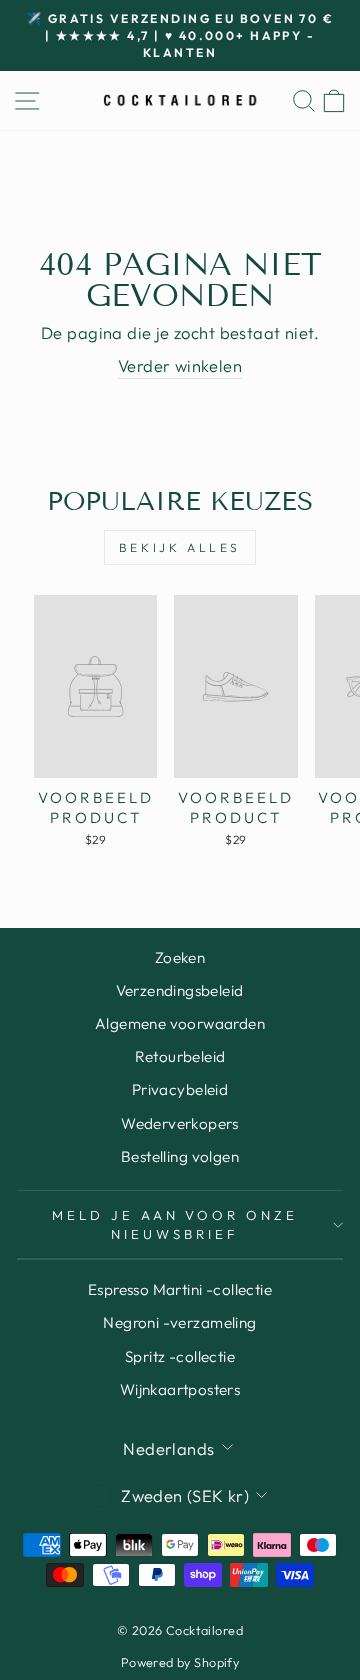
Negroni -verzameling (179, 1322)
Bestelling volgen (180, 1156)
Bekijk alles (180, 547)
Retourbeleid (180, 1056)
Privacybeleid (180, 1089)
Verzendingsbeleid (179, 990)
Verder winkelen (180, 365)
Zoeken (180, 957)
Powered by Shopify (180, 1662)
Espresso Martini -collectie (180, 1289)
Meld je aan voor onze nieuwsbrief (175, 1224)
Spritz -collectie (180, 1356)
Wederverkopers (180, 1123)
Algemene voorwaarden (180, 1023)
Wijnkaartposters (180, 1389)
